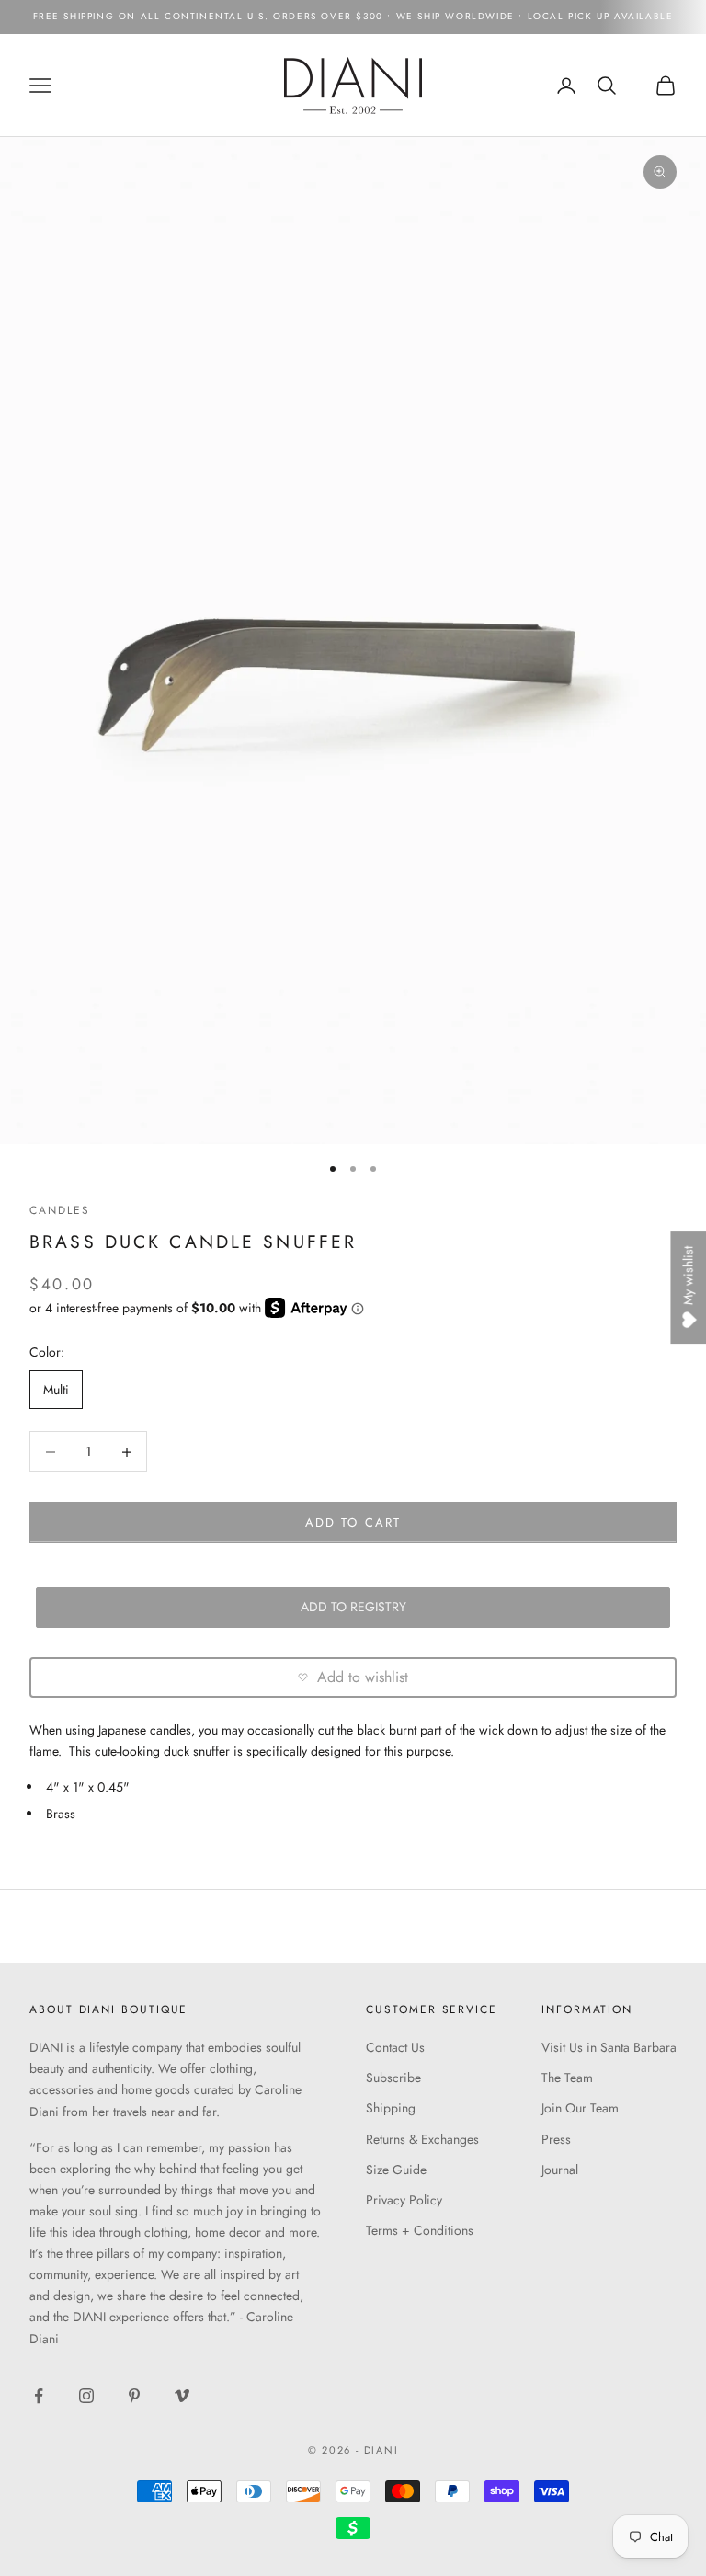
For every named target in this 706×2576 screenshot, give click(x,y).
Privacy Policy (404, 2200)
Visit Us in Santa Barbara (609, 2047)
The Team (567, 2078)
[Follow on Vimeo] (182, 2396)
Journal (560, 2170)
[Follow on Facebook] (39, 2396)
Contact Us (395, 2047)
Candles (59, 1210)
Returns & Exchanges (422, 2139)
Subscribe (393, 2078)
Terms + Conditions (420, 2230)
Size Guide (396, 2170)
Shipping (391, 2108)
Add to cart (353, 1523)
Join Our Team (580, 2108)
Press (556, 2139)
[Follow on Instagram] (86, 2396)
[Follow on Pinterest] (134, 2396)
